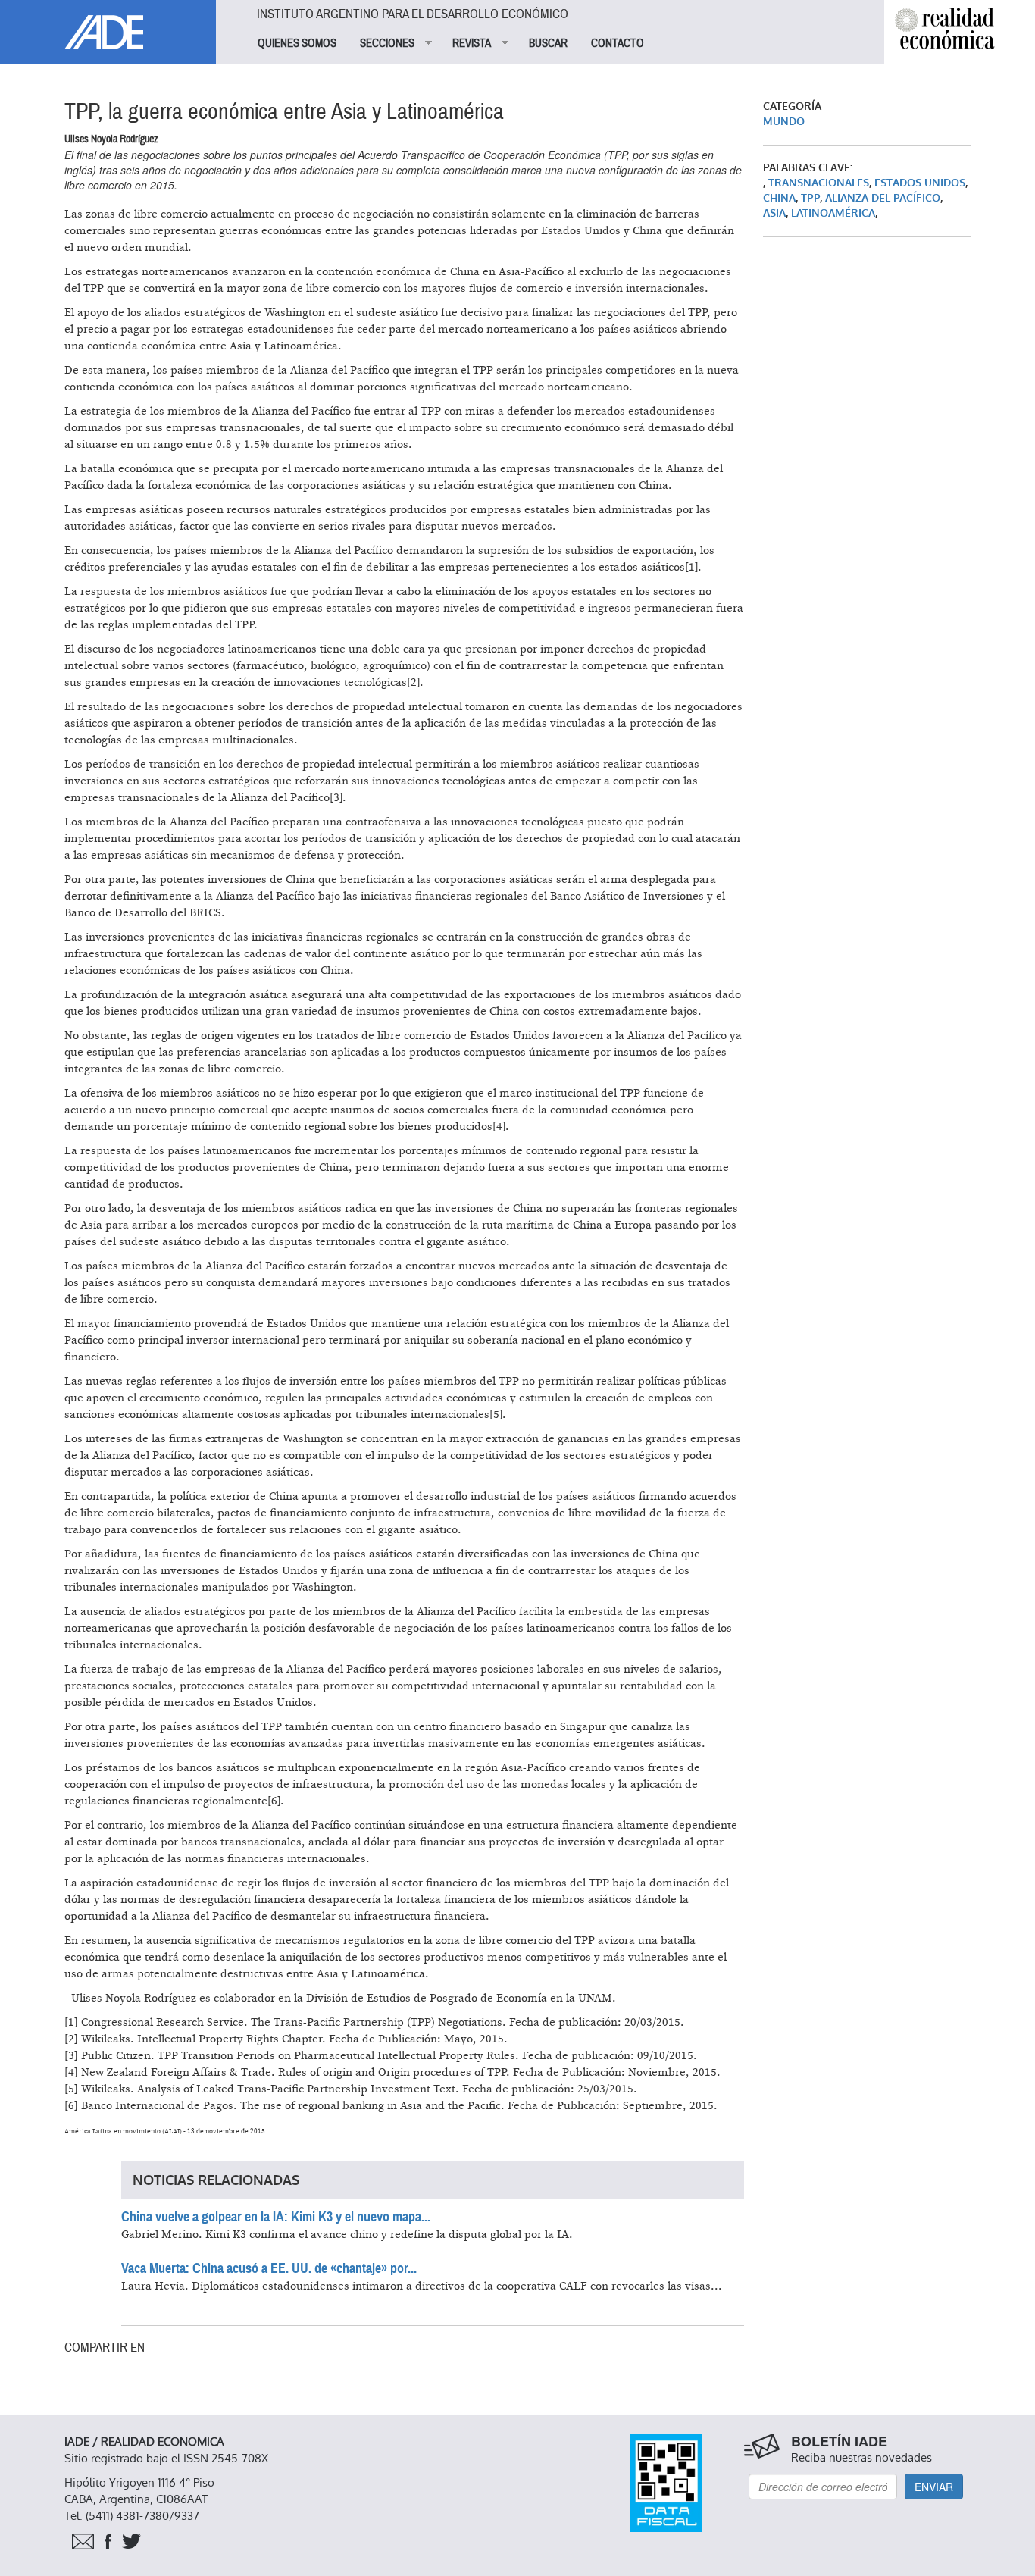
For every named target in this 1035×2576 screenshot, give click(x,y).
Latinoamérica (833, 213)
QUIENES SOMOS (297, 43)
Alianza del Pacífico (883, 198)
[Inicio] (108, 25)
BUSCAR (548, 43)
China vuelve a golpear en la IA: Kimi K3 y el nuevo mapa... (276, 2217)
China (779, 198)
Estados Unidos (920, 183)
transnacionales (819, 183)
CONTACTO (618, 43)
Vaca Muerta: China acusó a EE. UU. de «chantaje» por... (269, 2268)
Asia (774, 213)
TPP (810, 198)
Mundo (784, 122)
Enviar (934, 2487)
